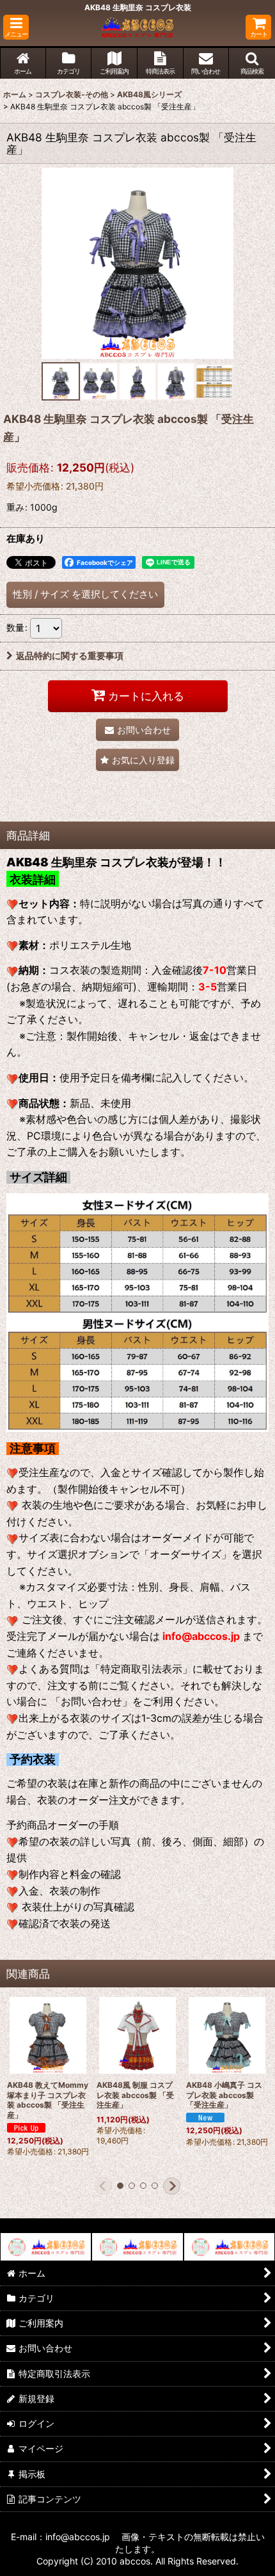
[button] (16, 27)
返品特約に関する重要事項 (70, 656)
